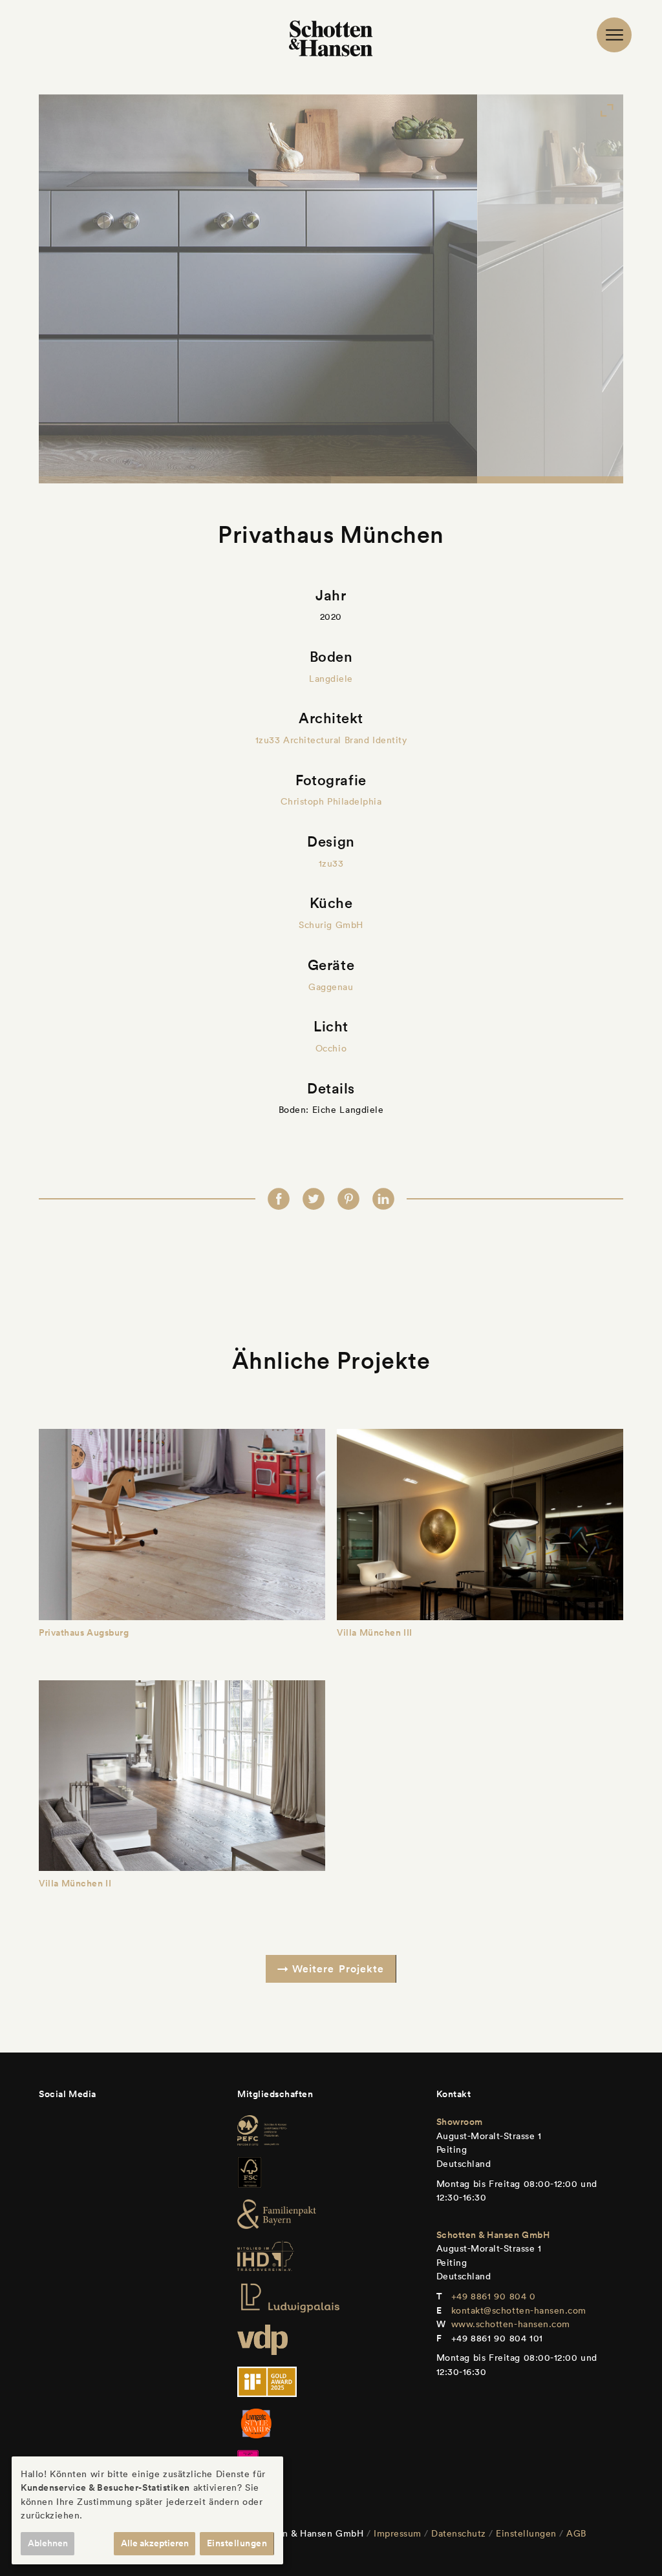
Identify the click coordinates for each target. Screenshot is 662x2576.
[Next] (565, 289)
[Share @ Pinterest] (348, 1199)
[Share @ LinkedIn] (383, 1199)
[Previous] (97, 289)
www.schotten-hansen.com (511, 2324)
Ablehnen (48, 2543)
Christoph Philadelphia (331, 801)
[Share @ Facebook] (279, 1199)
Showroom (460, 2122)
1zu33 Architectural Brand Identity (331, 740)
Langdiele (331, 679)
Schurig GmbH (331, 925)
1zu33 (331, 863)
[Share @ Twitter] (314, 1199)
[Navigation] (614, 35)
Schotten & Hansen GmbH (493, 2235)
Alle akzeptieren (155, 2543)
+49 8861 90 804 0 (494, 2296)
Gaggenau (331, 987)
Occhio (331, 1048)
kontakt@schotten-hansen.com (519, 2310)
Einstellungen (526, 2533)
